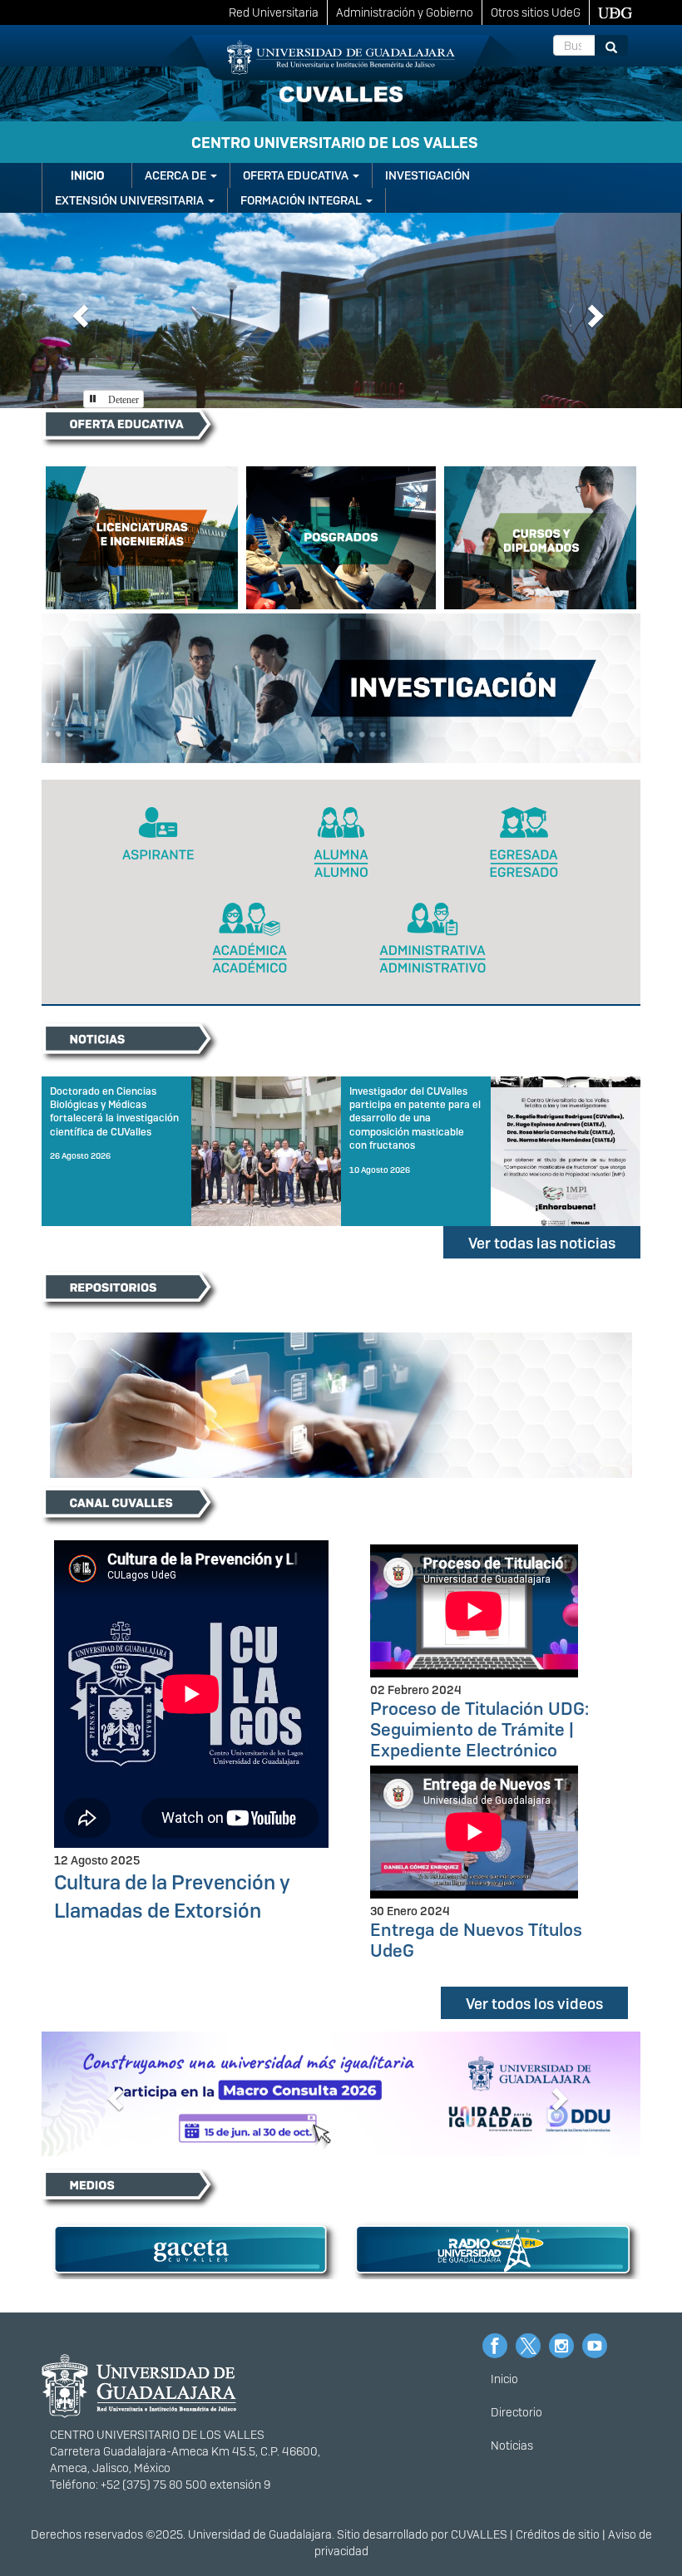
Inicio (87, 175)
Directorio (516, 2411)
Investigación (427, 175)
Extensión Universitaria (131, 200)
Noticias (512, 2445)
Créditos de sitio (558, 2534)
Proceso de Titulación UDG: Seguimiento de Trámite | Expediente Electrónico (479, 1729)
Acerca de (177, 175)
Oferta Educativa (297, 175)
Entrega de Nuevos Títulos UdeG (476, 1940)
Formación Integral (302, 200)
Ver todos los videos (534, 2004)
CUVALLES (479, 2534)
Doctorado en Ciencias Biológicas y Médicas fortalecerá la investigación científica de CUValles (114, 1112)
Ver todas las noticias (542, 1243)
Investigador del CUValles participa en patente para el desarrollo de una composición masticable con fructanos (415, 1118)
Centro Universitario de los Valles (335, 143)
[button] (78, 310)
